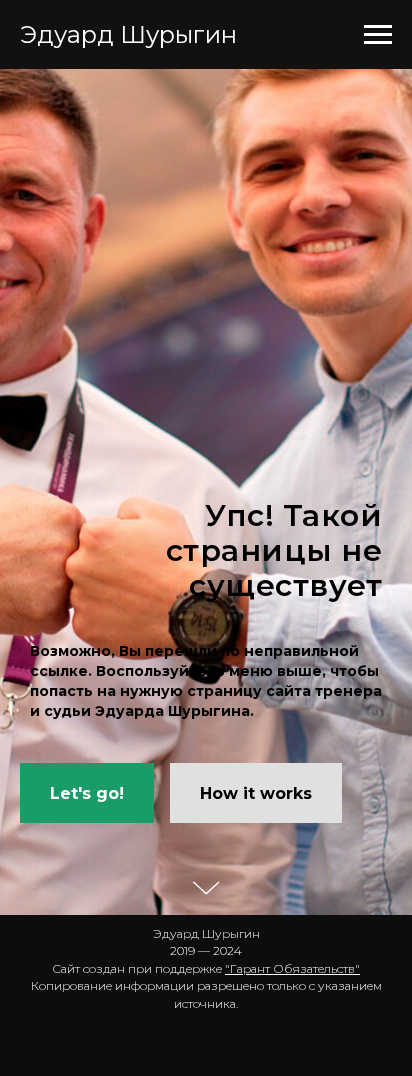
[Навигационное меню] (378, 35)
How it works (256, 954)
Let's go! (87, 954)
